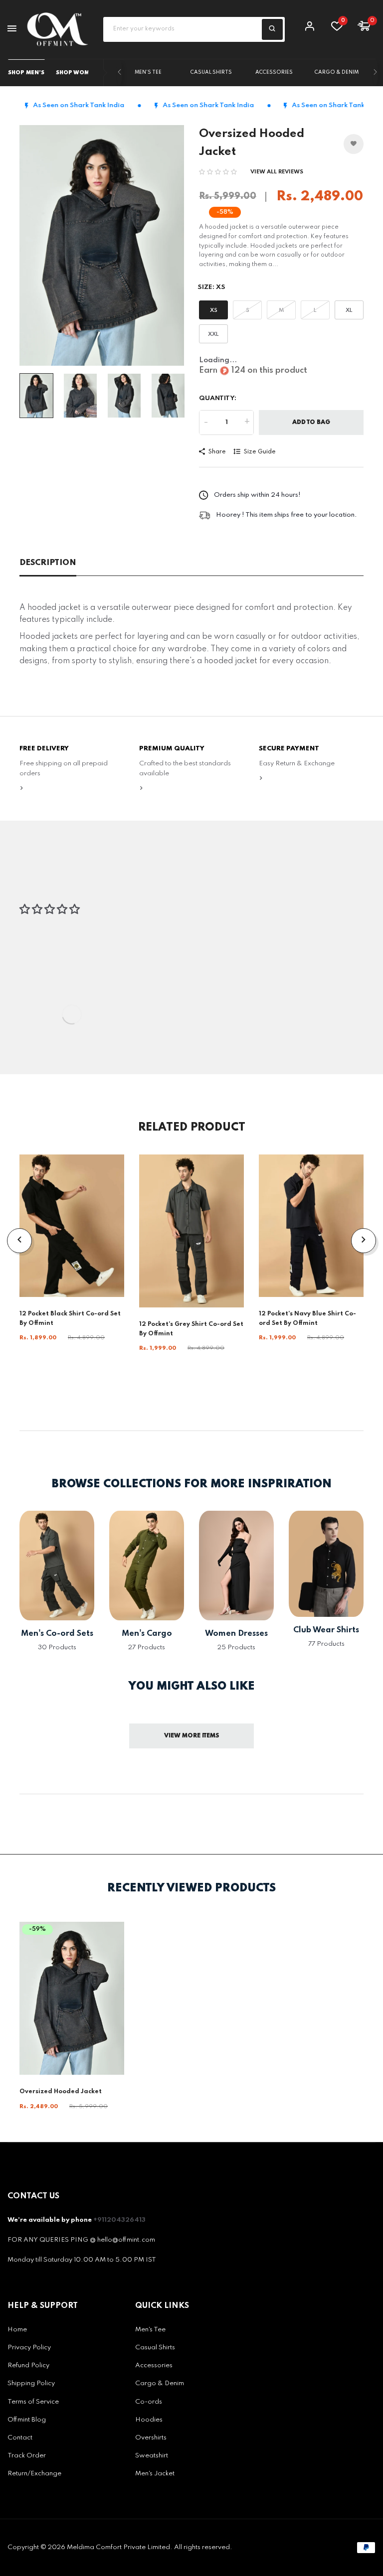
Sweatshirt (152, 2456)
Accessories (274, 72)
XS (214, 310)
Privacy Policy (29, 2348)
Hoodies (149, 2420)
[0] (337, 28)
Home (17, 2330)
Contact (20, 2438)
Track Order (27, 2456)
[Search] (272, 29)
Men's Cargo (147, 1634)
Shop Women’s (79, 73)
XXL (213, 334)
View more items (192, 1736)
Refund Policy (28, 2365)
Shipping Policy (31, 2383)
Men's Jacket (155, 2474)
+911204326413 (119, 2220)
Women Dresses (236, 1634)
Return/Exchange (34, 2474)
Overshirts (151, 2438)
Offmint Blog (27, 2420)
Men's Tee (148, 72)
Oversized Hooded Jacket (61, 2092)
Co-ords (149, 2402)
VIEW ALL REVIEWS (277, 172)
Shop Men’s (26, 73)
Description (48, 563)
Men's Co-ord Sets (57, 1634)
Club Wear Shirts (326, 1630)
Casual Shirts (211, 72)
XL (349, 310)
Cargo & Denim (337, 72)
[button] (218, 172)
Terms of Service (33, 2402)
